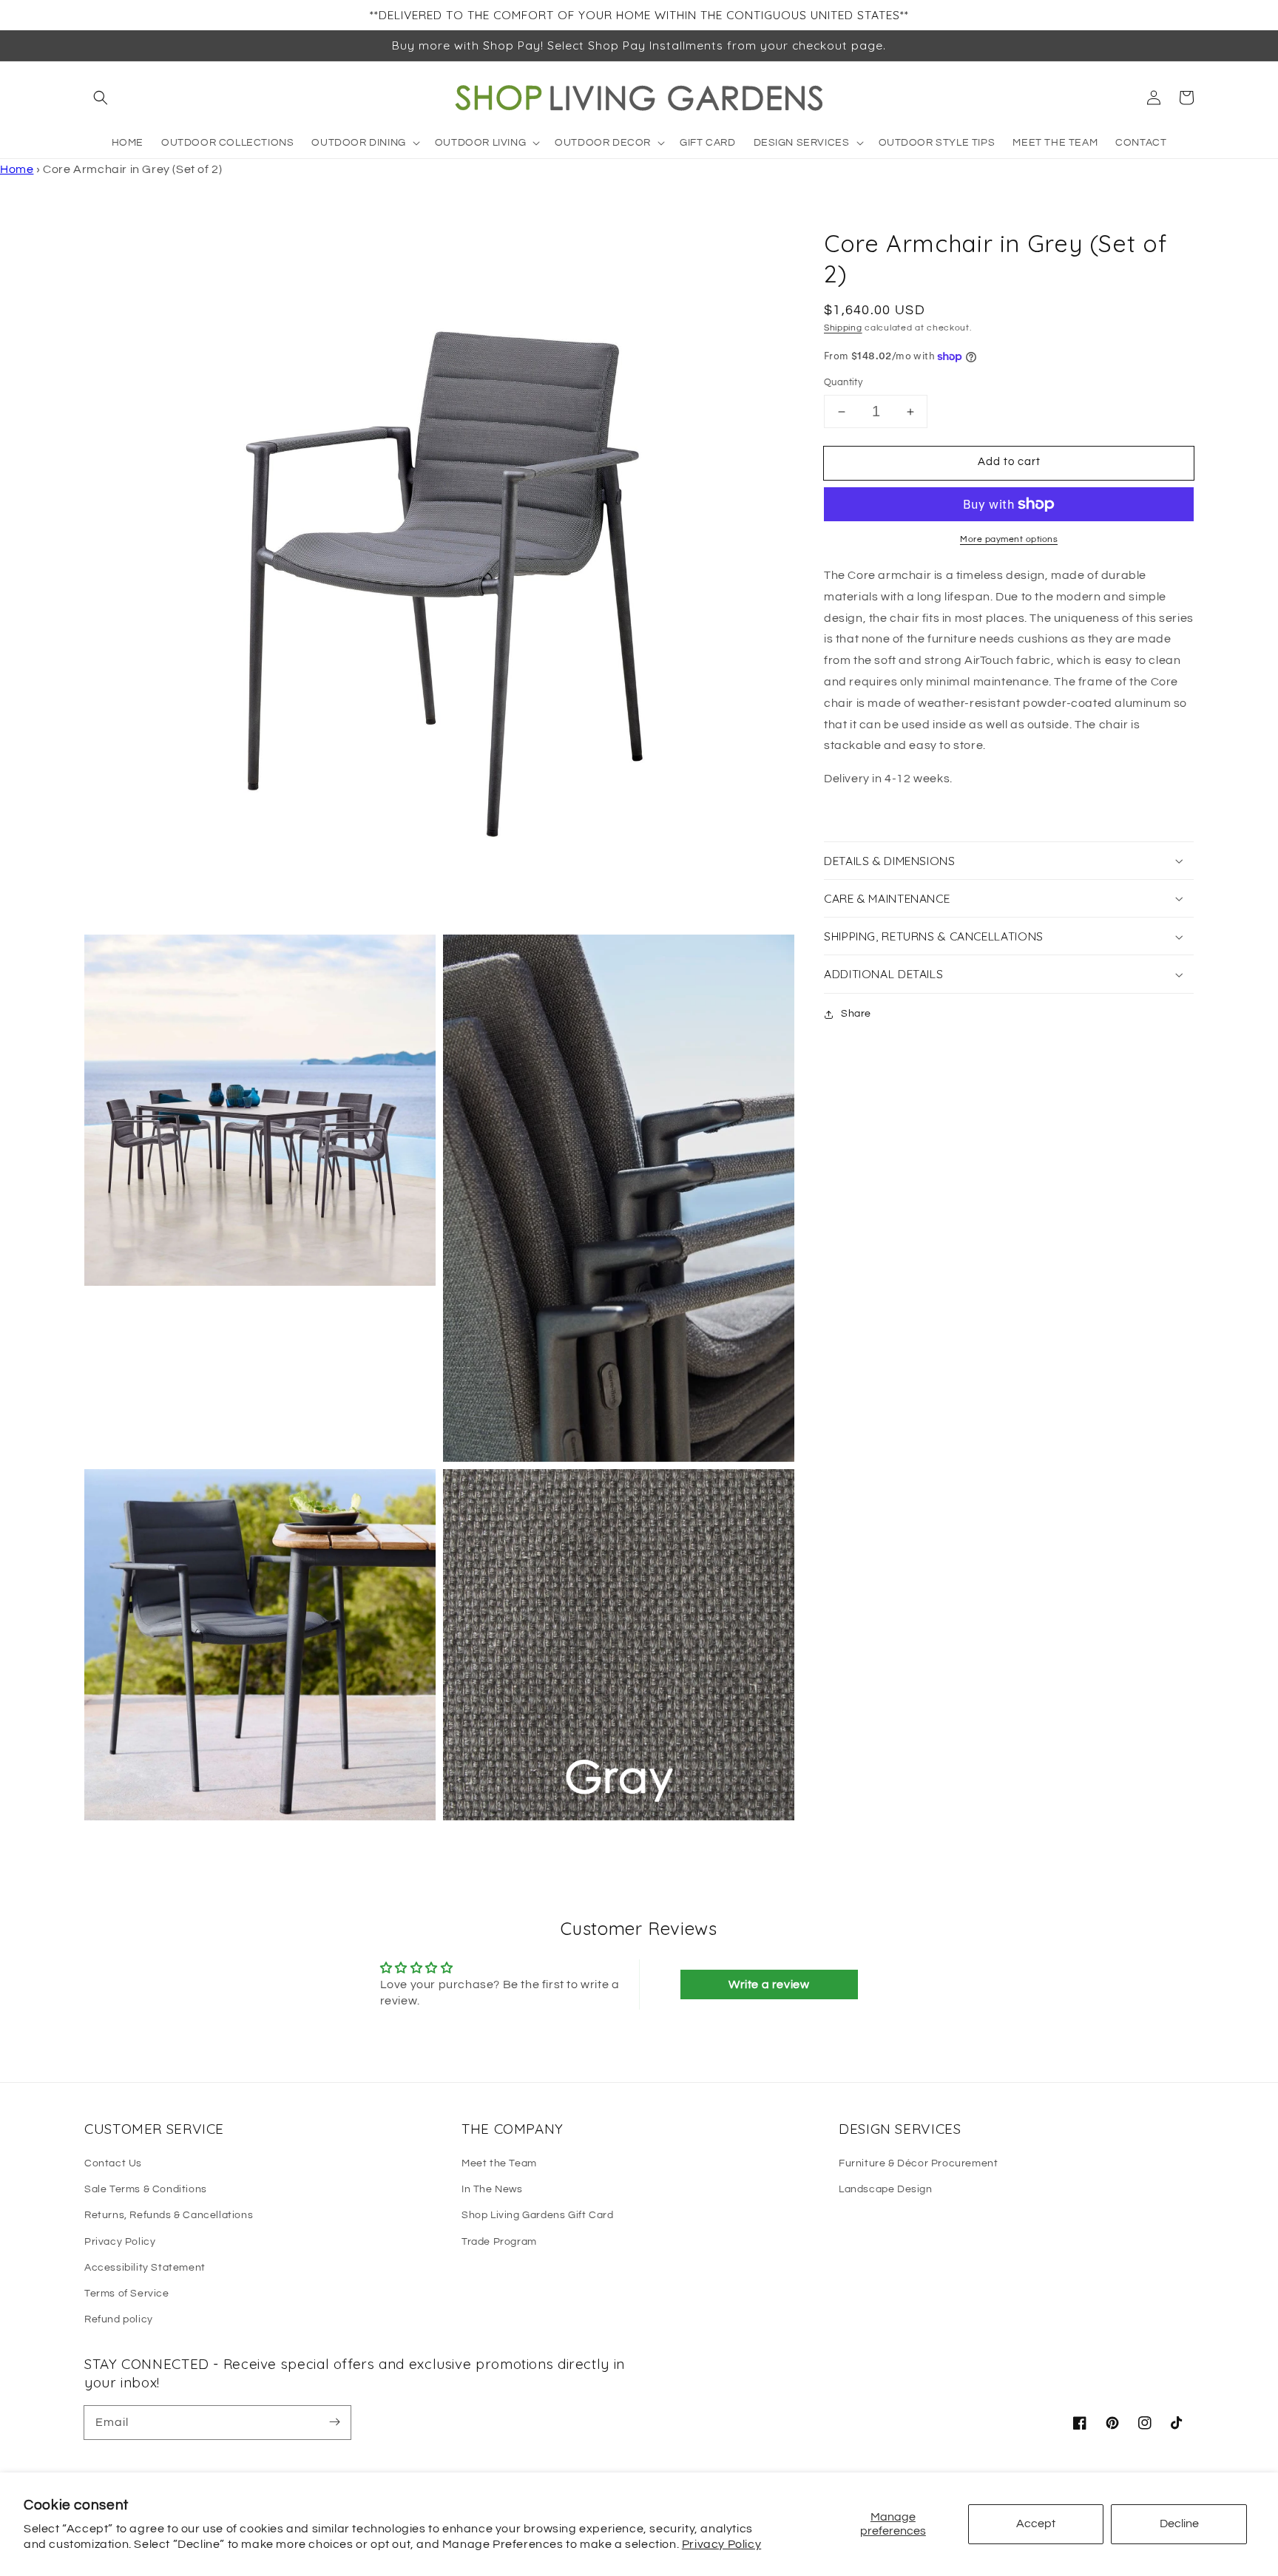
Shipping (843, 328)
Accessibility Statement (145, 2268)
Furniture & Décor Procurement (918, 2163)
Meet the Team (499, 2163)
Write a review (769, 1984)
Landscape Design (886, 2189)
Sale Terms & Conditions (146, 2189)
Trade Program (499, 2242)
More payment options (1009, 539)
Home (17, 169)
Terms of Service (127, 2294)
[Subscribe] (334, 2422)
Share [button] (856, 1014)
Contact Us (113, 2163)
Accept (1036, 2524)
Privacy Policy (721, 2544)
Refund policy (119, 2319)
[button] (101, 98)
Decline (1179, 2524)
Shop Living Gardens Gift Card (537, 2215)
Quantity (843, 383)
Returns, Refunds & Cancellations (169, 2215)
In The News (492, 2189)
